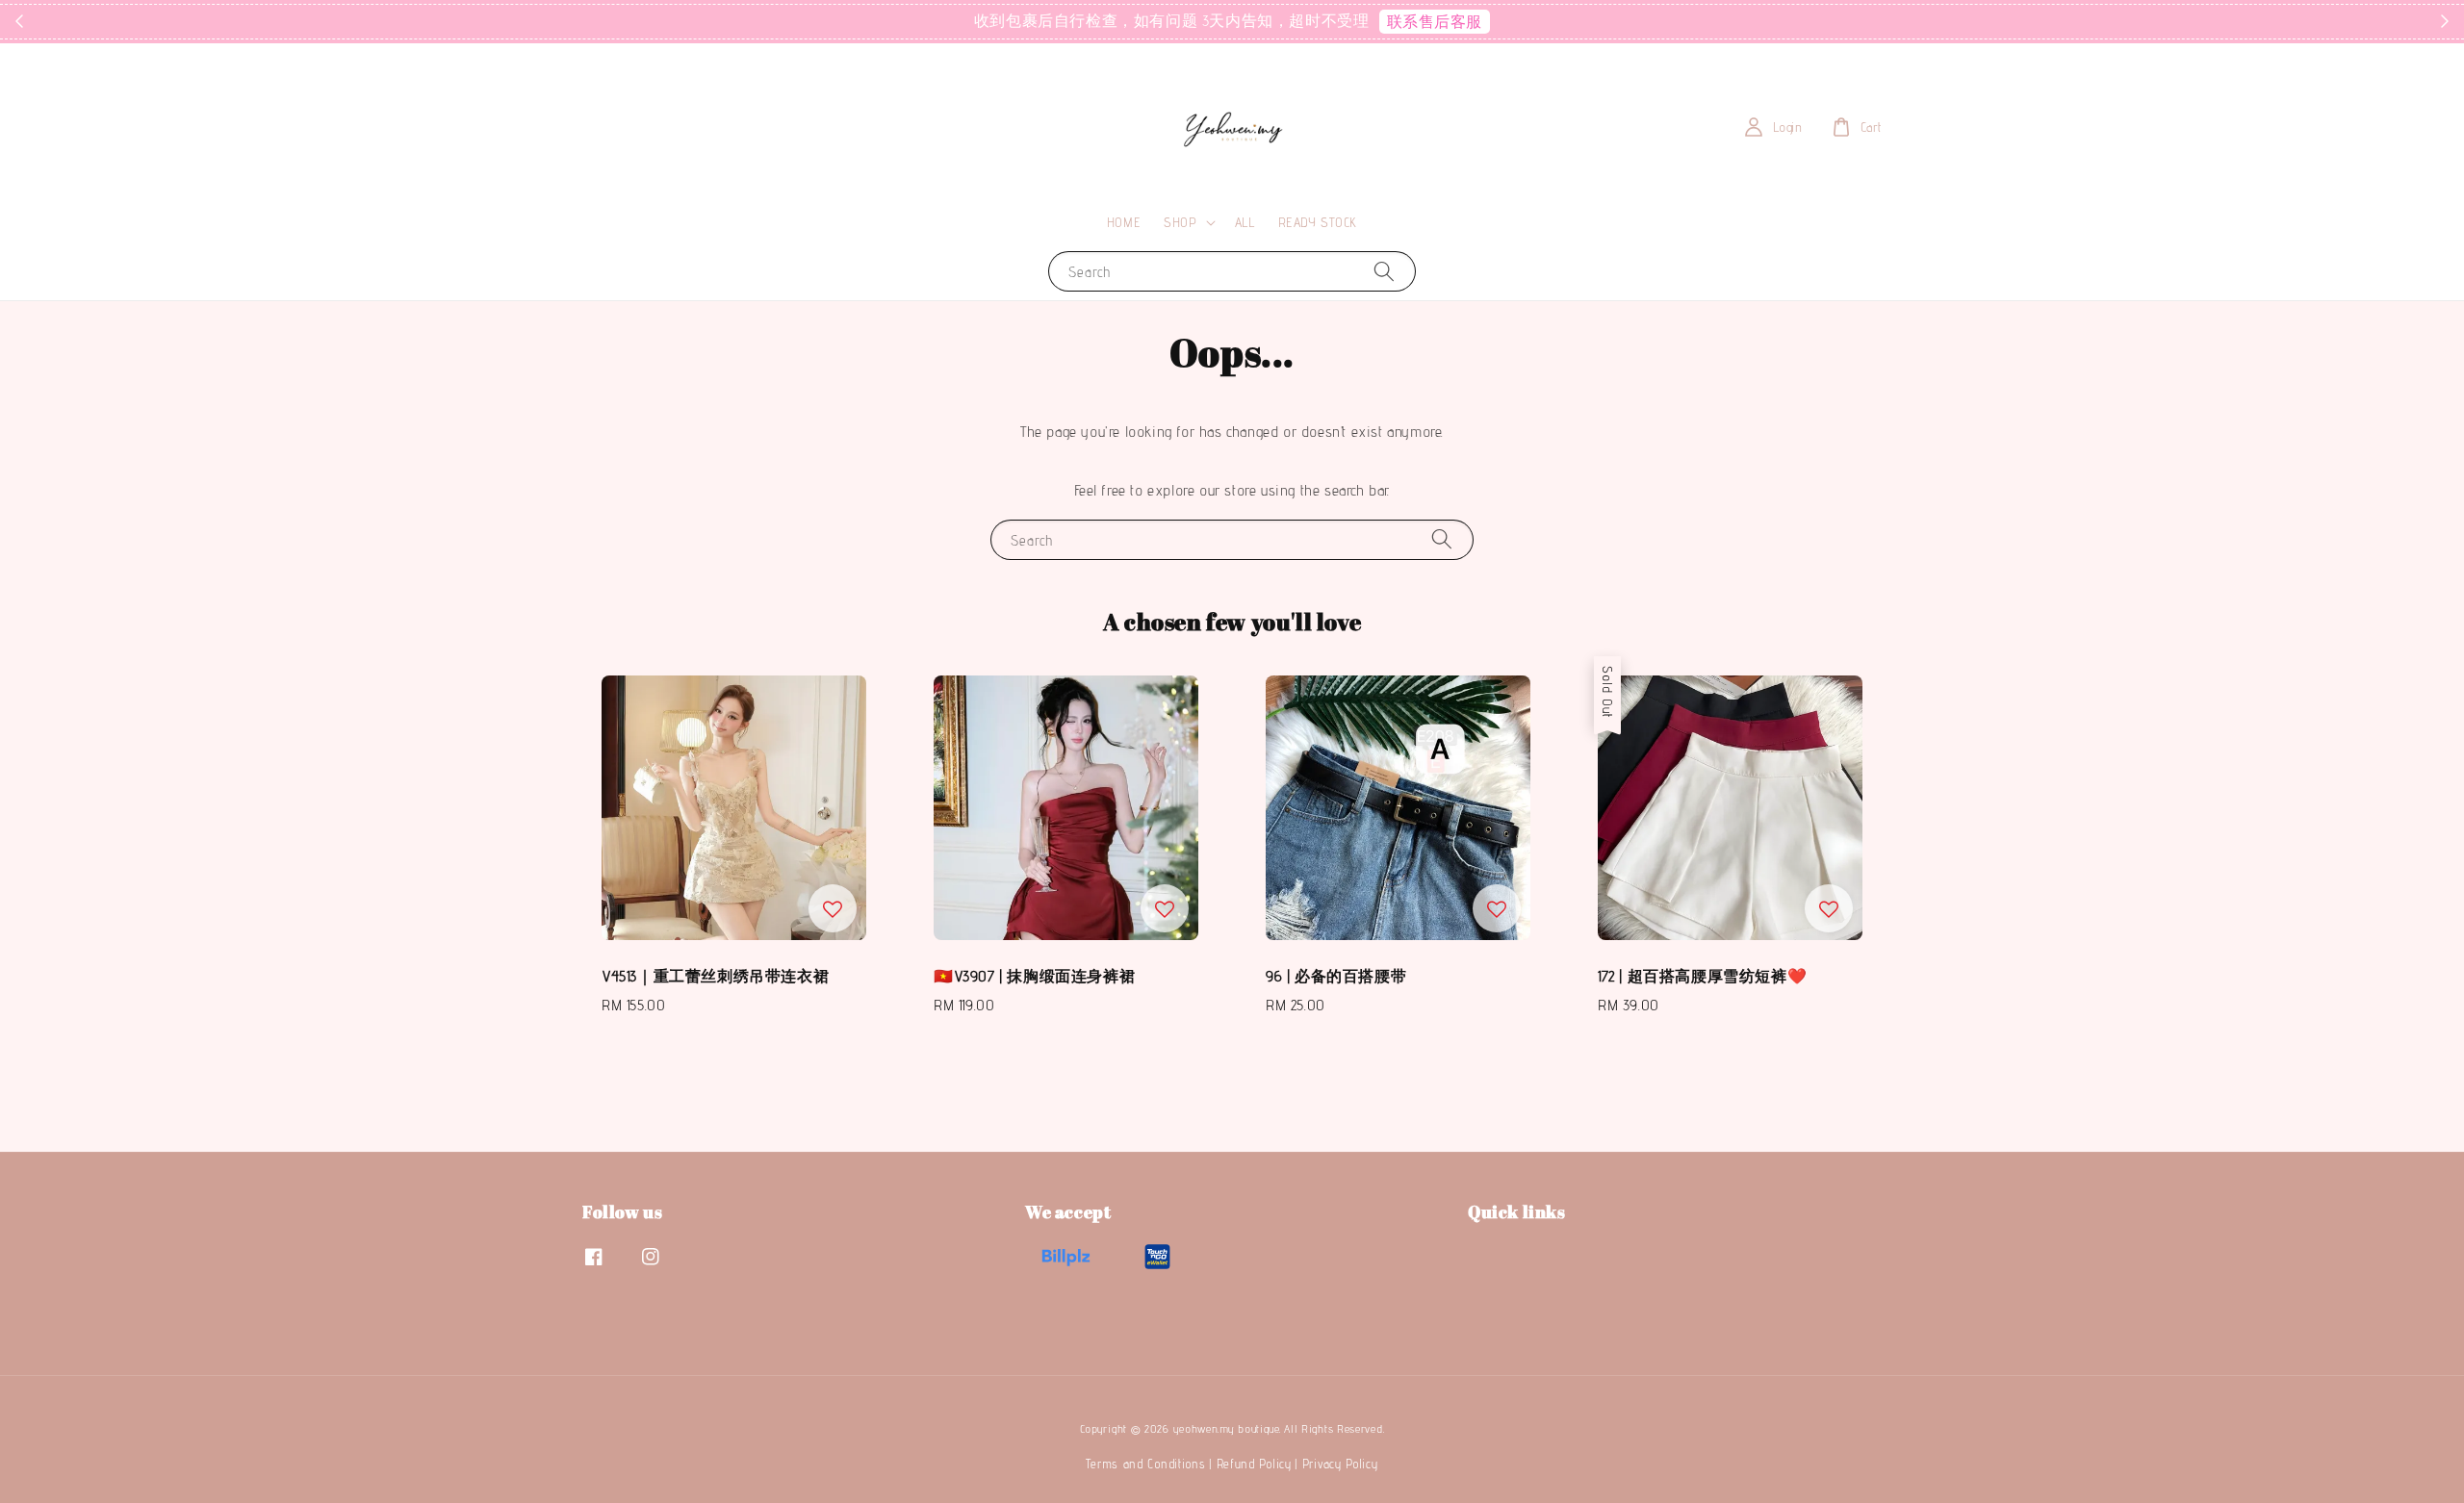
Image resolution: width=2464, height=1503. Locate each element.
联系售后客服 (1435, 22)
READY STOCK (1318, 222)
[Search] (1384, 271)
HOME (1124, 222)
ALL (1245, 222)
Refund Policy (1254, 1464)
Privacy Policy (1340, 1464)
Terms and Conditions (1145, 1464)
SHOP (1180, 222)
